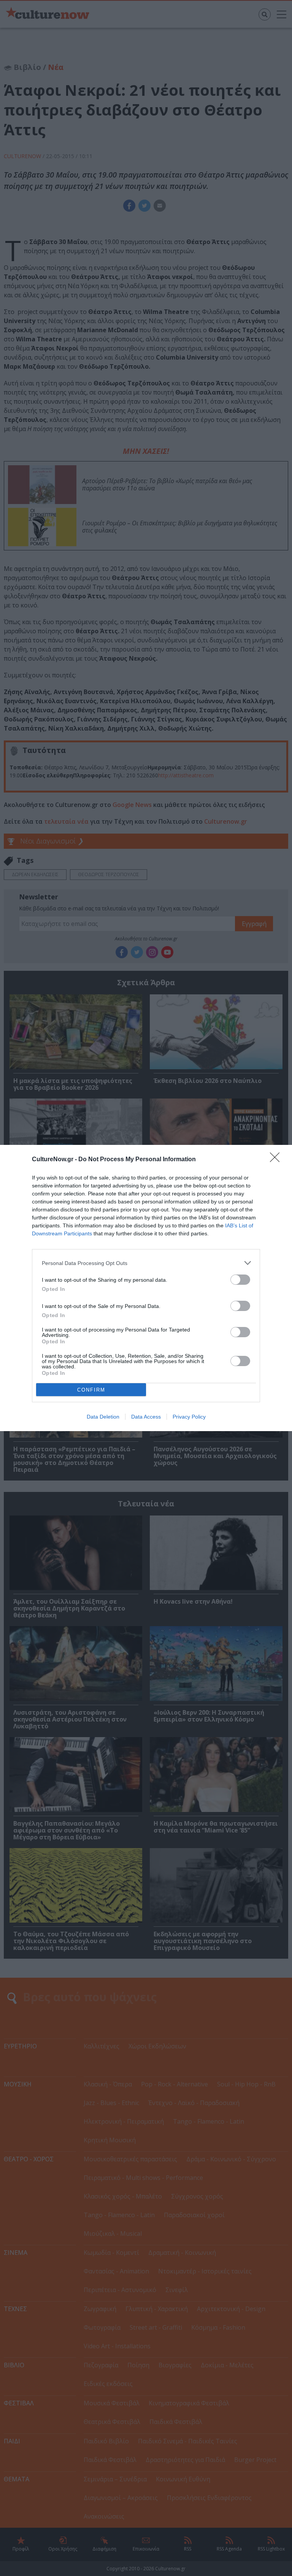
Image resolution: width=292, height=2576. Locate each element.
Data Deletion (103, 1417)
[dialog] (146, 1288)
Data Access (146, 1417)
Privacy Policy (189, 1417)
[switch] (240, 1280)
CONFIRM (91, 1390)
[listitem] (146, 1263)
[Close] (277, 1160)
